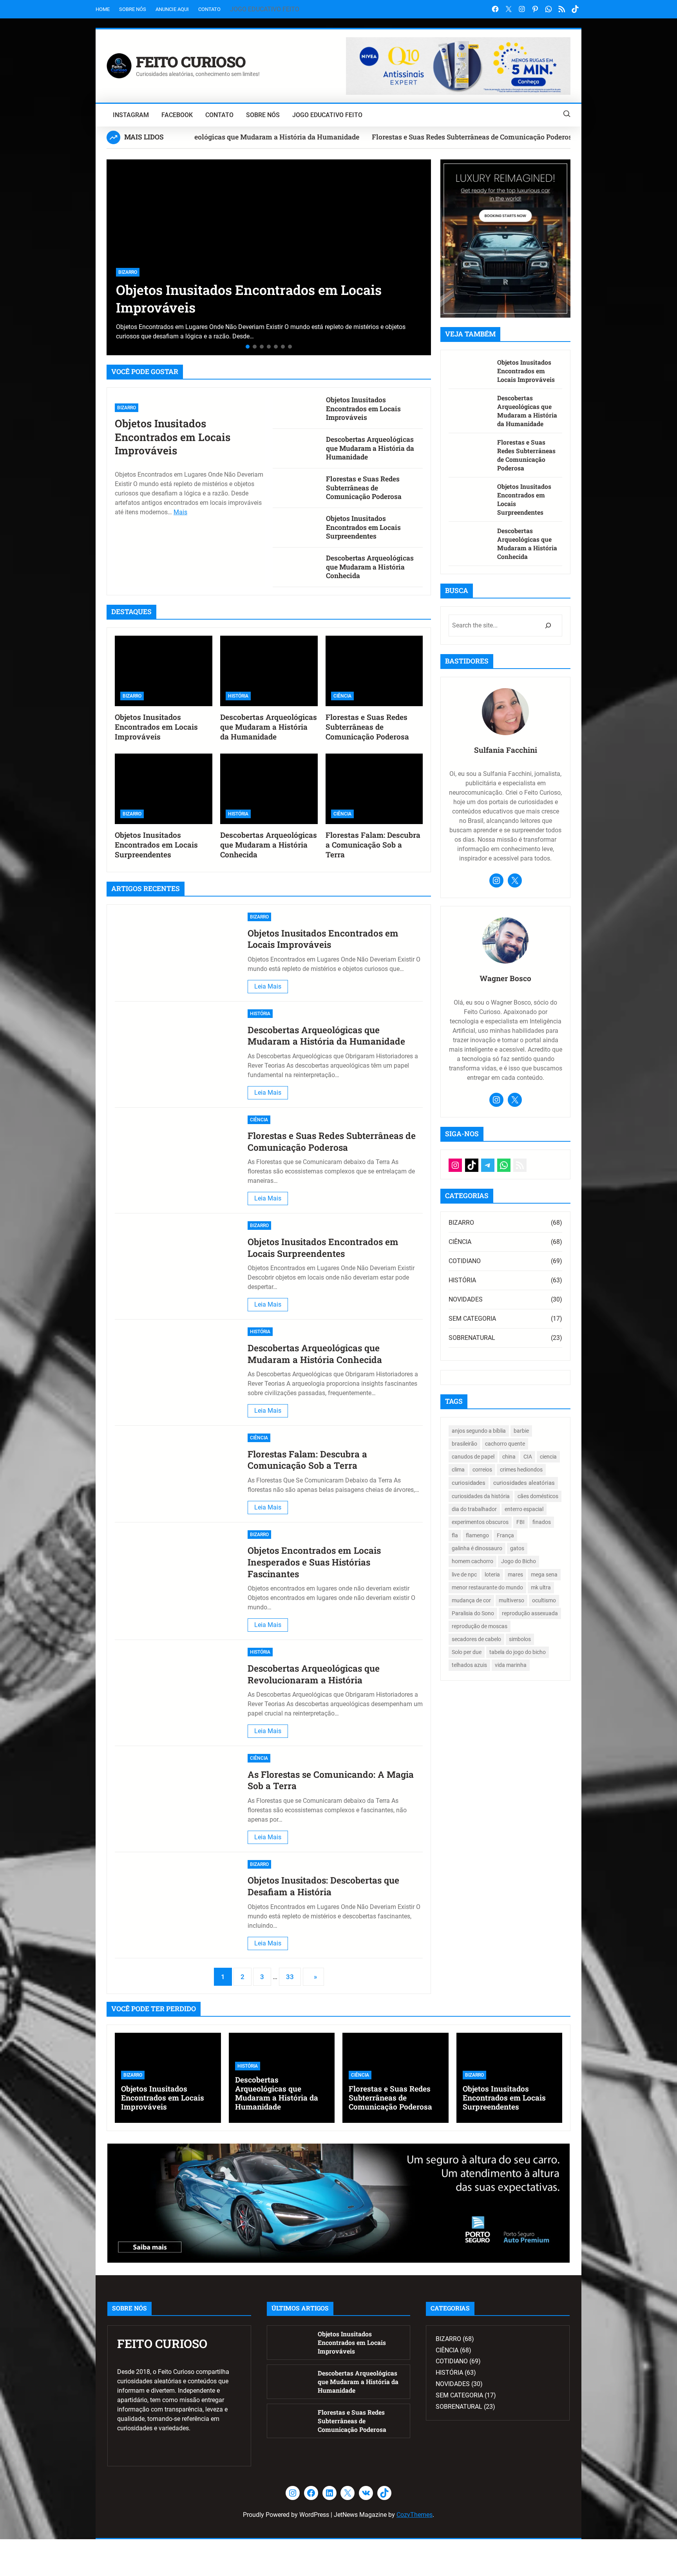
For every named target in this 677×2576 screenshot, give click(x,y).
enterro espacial (524, 1509)
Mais (180, 512)
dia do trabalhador (474, 1509)
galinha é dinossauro (477, 1548)
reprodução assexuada (530, 1613)
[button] (115, 254)
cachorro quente (505, 1444)
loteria (492, 1574)
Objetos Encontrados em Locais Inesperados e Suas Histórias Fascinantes (314, 1562)
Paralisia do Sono (473, 1613)
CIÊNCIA (342, 696)
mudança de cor (471, 1600)
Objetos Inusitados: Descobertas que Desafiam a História (323, 1886)
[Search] (548, 625)
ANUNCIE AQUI (172, 9)
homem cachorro (472, 1561)
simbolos (520, 1639)
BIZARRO (127, 408)
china (509, 1457)
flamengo (477, 1535)
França (505, 1535)
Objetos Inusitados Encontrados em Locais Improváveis (173, 437)
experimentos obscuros (480, 1522)
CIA (528, 1457)
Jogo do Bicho (519, 1561)
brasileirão (464, 1444)
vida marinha (511, 1665)
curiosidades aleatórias (524, 1483)
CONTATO (209, 9)
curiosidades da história (481, 1496)
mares (515, 1574)
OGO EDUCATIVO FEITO (266, 9)
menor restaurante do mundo (487, 1587)
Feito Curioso (191, 61)
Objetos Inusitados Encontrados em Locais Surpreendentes (363, 527)
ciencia (548, 1457)
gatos (517, 1548)
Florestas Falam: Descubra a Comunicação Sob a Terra (373, 845)
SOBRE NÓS (133, 9)
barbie (521, 1431)
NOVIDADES (466, 1299)
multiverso (511, 1600)
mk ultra (541, 1587)
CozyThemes (415, 2515)
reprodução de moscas (480, 1626)
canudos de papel (473, 1457)
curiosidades (469, 1483)
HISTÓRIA (129, 272)
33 (290, 1977)
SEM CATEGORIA (472, 1319)
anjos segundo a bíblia (479, 1431)
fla (455, 1535)
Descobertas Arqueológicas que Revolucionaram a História (314, 1674)
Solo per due (467, 1652)
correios (482, 1470)
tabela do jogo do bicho (518, 1652)
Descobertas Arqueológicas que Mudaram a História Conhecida (370, 567)
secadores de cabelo (476, 1639)
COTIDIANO (465, 1261)
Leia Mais (271, 988)
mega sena (544, 1574)
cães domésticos (538, 1496)
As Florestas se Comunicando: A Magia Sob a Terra (331, 1780)
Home (103, 9)
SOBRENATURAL (472, 1338)
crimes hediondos (521, 1470)
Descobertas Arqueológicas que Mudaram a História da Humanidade (252, 298)
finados (542, 1522)
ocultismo (544, 1600)
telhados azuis (469, 1665)
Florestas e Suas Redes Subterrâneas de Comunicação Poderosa (396, 137)
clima (458, 1470)
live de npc (464, 1574)
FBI (520, 1522)
